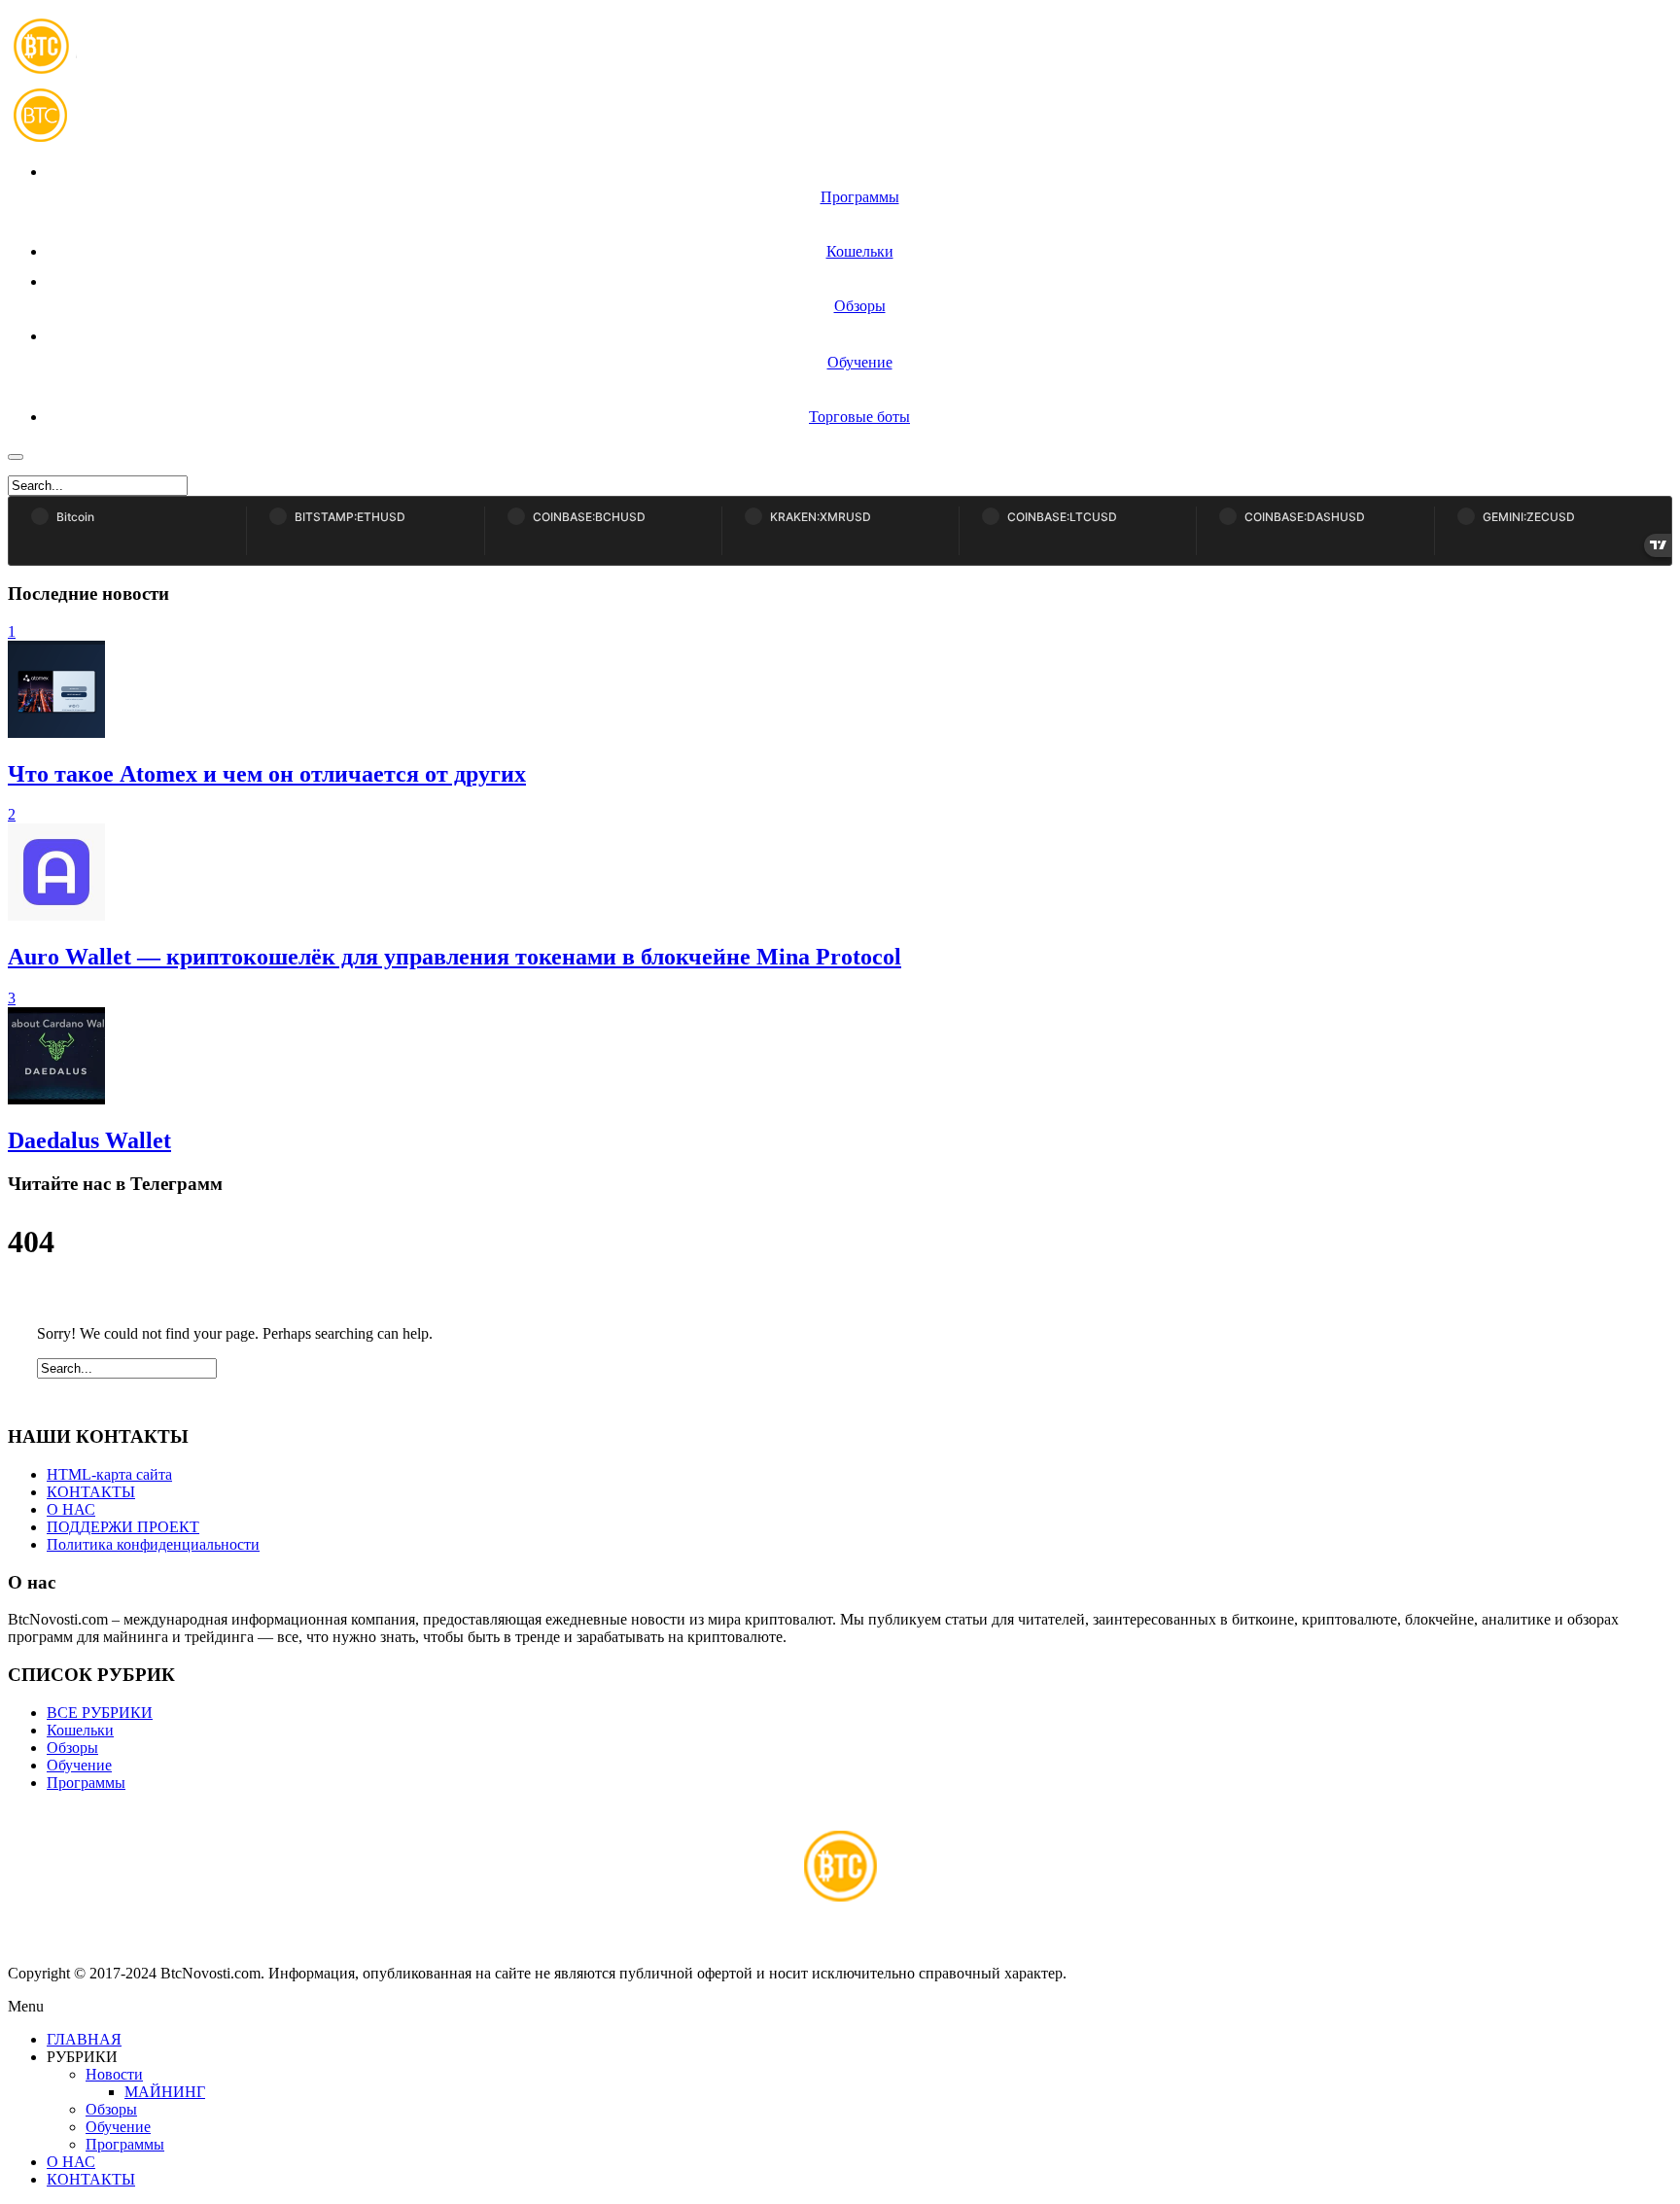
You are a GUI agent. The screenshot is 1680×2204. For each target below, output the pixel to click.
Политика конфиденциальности (153, 1544)
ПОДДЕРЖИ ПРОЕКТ (123, 1527)
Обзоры (72, 1748)
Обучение (79, 1765)
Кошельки (80, 1730)
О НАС (71, 1509)
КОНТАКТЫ (91, 1492)
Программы (86, 1783)
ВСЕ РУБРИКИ (100, 1713)
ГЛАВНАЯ (84, 2039)
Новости (114, 2074)
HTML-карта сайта (109, 1474)
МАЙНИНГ (165, 2092)
